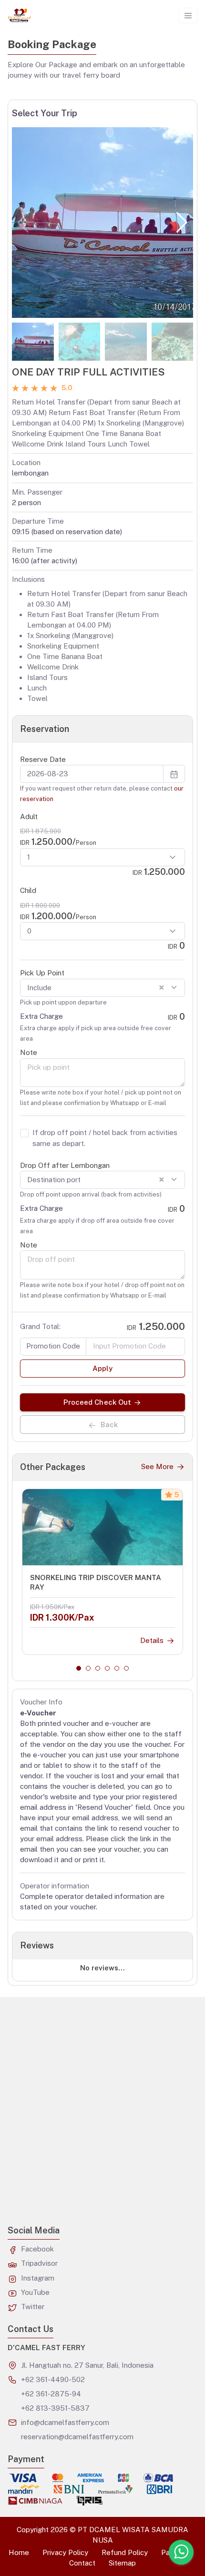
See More (157, 1466)
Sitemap (122, 2563)
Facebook (37, 2249)
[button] (182, 223)
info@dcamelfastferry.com (65, 2422)
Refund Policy (125, 2552)
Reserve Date (43, 759)
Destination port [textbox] (96, 1180)
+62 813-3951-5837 (55, 2408)
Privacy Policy (65, 2552)
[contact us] (181, 2552)
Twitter (33, 2307)
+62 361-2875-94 (51, 2394)
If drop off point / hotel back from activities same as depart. (105, 1138)
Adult (29, 816)
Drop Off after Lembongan (65, 1165)
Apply (102, 1368)
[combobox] (102, 988)
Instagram (38, 2278)
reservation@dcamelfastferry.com (77, 2437)
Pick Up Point (42, 973)
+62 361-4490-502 (53, 2379)
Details (152, 1640)
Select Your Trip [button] (45, 113)
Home (19, 2552)
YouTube (35, 2292)
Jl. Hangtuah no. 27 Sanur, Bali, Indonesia (87, 2365)
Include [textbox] (96, 988)
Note (29, 1052)
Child (28, 890)
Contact (82, 2563)
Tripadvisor (39, 2263)
